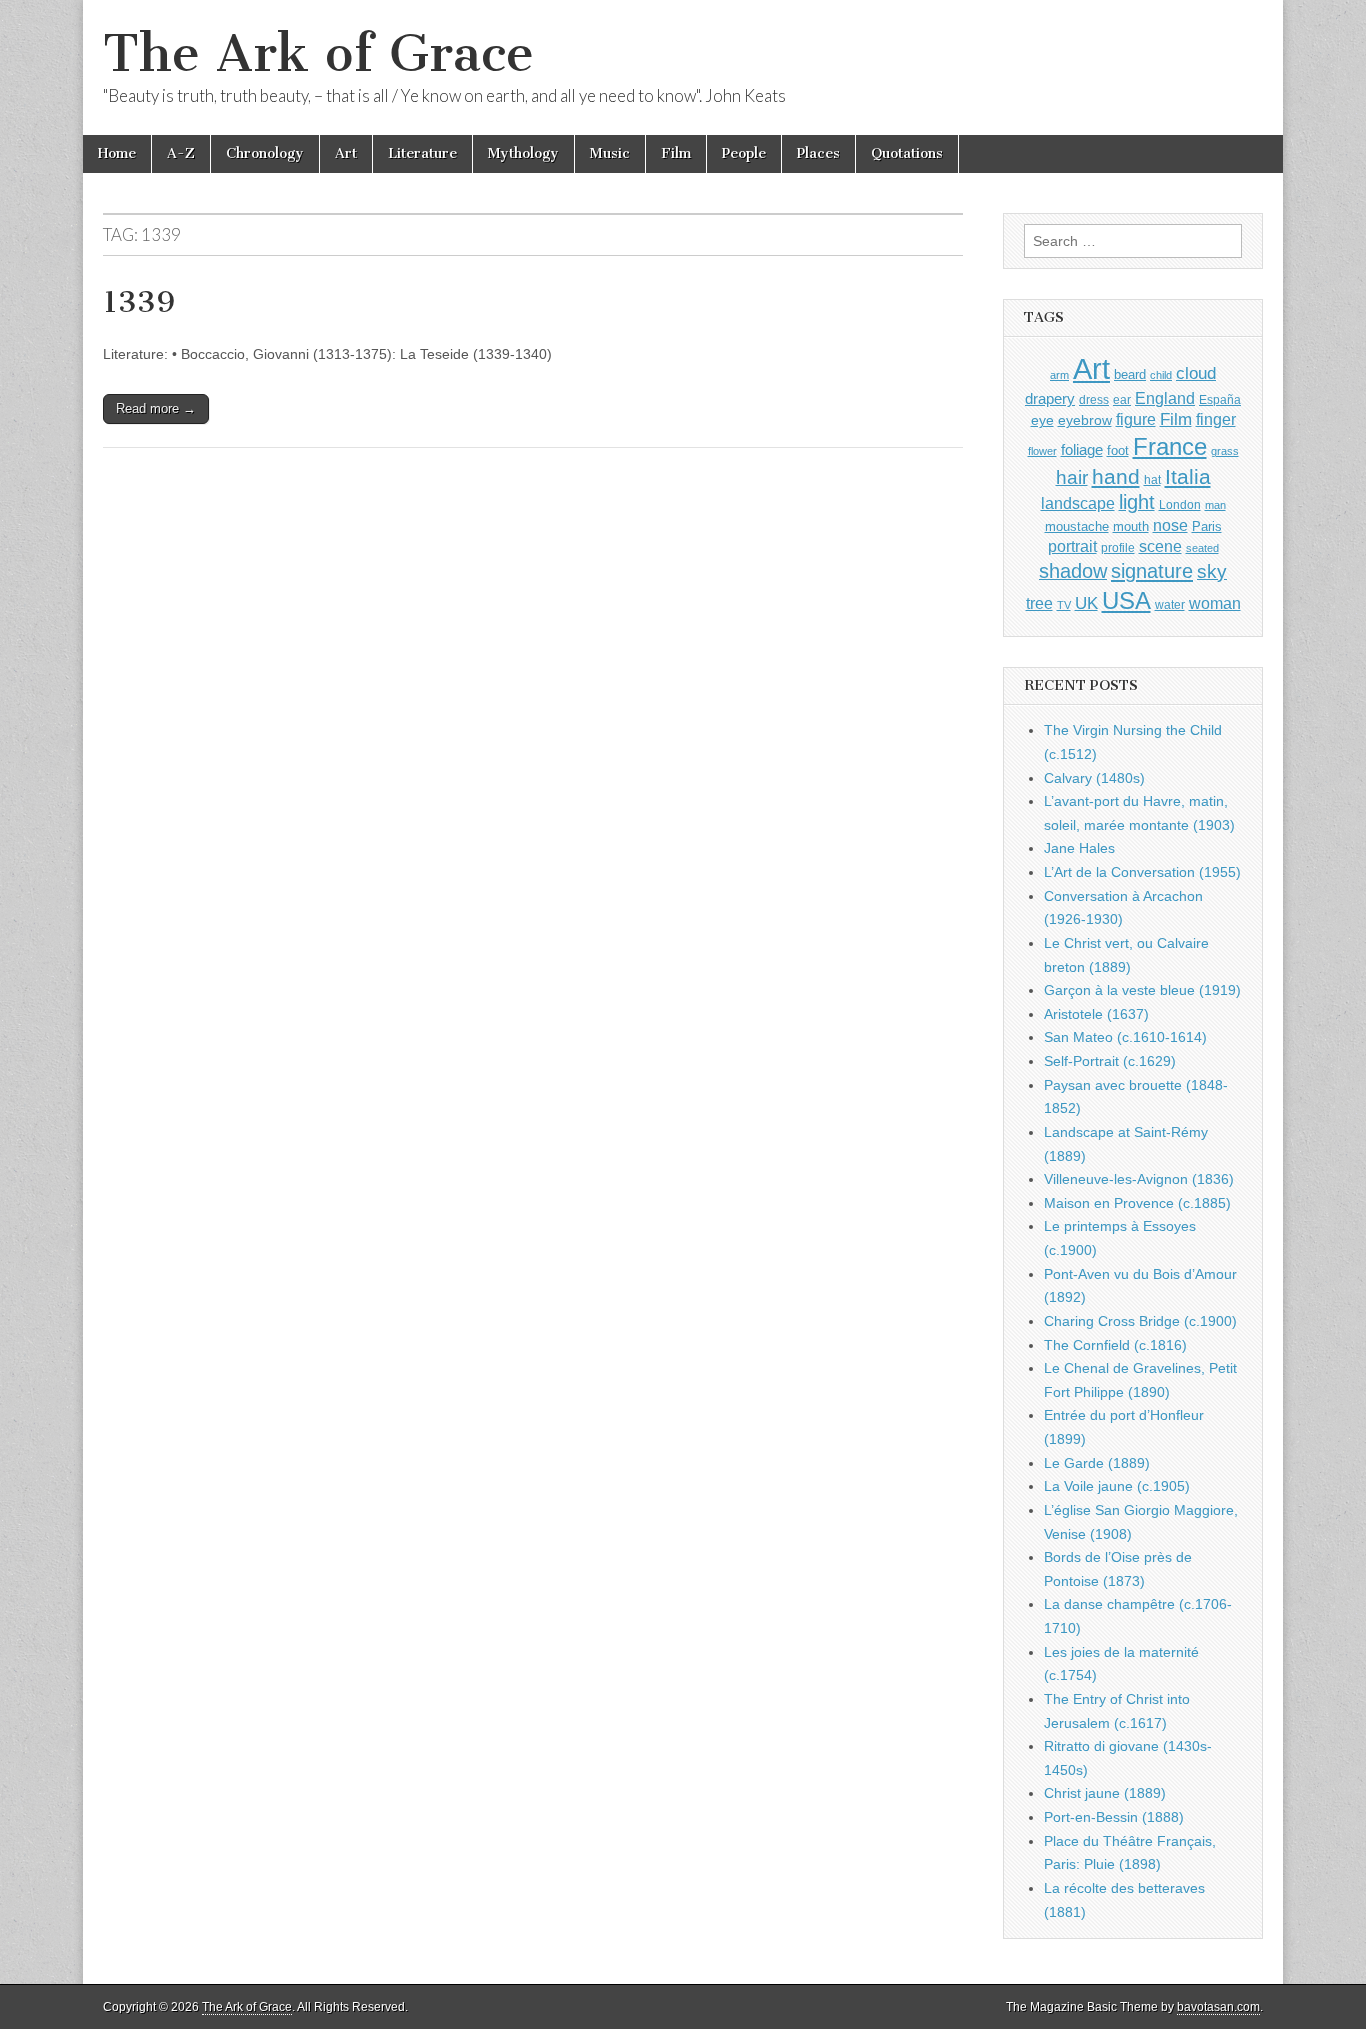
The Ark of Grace (318, 53)
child (1161, 375)
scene (1160, 546)
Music (610, 153)
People (744, 153)
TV (1064, 605)
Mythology (523, 153)
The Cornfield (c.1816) (1115, 1345)
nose (1170, 525)
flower (1042, 451)
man (1215, 505)
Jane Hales (1079, 848)
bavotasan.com (1218, 2007)
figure (1136, 419)
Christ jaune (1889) (1105, 1793)
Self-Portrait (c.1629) (1110, 1061)
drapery (1050, 398)
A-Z (181, 153)
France (1170, 446)
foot (1118, 450)
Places (818, 153)
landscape (1078, 503)
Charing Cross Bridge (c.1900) (1140, 1321)
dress (1094, 400)
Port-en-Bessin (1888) (1114, 1817)
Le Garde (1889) (1097, 1463)
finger (1216, 419)
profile (1118, 548)
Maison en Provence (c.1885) (1137, 1203)
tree (1039, 603)
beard (1130, 374)
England (1165, 398)
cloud (1196, 373)
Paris (1207, 527)
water (1170, 605)
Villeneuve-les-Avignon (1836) (1139, 1179)
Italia (1188, 476)
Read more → (156, 408)
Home (117, 153)
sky (1212, 571)
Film (676, 153)
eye (1042, 420)
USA (1126, 600)
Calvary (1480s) (1094, 778)
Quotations (907, 153)
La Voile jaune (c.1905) (1117, 1486)
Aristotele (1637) (1096, 1014)
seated (1202, 548)
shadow (1073, 571)
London (1180, 504)
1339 (139, 302)
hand (1116, 476)
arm (1059, 375)
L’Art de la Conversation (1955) (1142, 872)
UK (1086, 603)
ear (1122, 400)
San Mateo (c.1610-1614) (1125, 1037)
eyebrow (1085, 420)
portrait (1072, 546)
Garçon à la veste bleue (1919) (1142, 990)
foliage (1082, 450)
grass (1225, 451)
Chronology (265, 153)
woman (1215, 603)
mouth (1131, 526)
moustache (1077, 526)
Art (346, 153)
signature (1152, 571)
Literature (422, 153)
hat (1152, 480)
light (1137, 502)
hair (1072, 477)
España (1220, 400)
